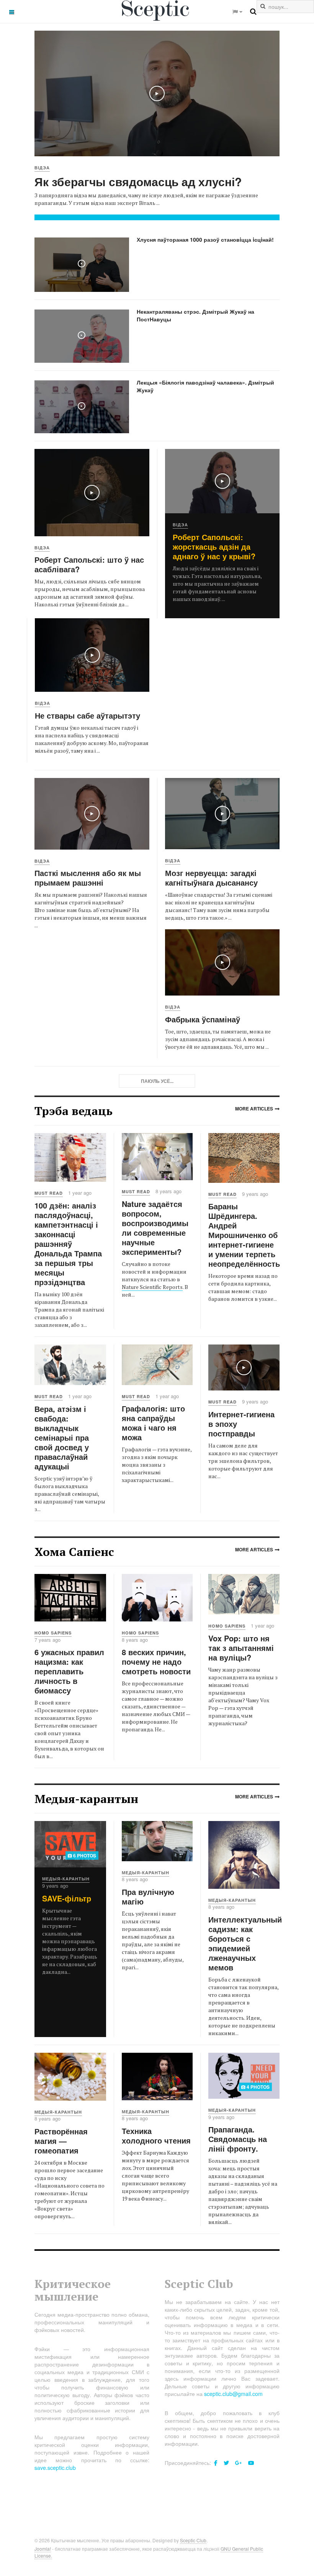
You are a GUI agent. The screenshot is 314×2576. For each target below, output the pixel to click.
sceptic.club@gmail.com (233, 2394)
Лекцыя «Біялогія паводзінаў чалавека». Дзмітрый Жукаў (205, 386)
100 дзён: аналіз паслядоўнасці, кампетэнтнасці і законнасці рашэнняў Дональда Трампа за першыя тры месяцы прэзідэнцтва (68, 1244)
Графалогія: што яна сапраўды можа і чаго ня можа (153, 1423)
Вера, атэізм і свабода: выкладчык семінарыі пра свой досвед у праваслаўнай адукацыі (62, 1437)
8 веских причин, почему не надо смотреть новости (156, 1661)
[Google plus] (239, 2463)
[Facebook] (216, 2463)
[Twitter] (226, 2463)
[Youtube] (251, 2463)
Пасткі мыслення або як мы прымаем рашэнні (88, 878)
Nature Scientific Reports (152, 1287)
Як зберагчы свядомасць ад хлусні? (138, 181)
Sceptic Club (193, 2540)
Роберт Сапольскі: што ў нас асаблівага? (89, 564)
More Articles (254, 1109)
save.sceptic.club (55, 2468)
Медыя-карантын (66, 1879)
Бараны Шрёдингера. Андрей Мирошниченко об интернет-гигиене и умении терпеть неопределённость (244, 1235)
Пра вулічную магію (148, 1896)
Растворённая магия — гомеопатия (61, 2141)
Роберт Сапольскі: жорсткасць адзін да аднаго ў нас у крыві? (214, 546)
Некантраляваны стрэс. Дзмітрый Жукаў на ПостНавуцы (195, 315)
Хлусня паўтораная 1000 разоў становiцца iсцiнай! (205, 239)
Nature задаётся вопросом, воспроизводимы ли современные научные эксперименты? (155, 1228)
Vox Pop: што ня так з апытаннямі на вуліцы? (241, 1648)
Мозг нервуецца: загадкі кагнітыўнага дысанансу (211, 878)
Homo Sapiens (53, 1633)
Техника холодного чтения (156, 2135)
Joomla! (43, 2549)
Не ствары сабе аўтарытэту (87, 715)
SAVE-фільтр (67, 1898)
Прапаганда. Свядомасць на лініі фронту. (238, 2139)
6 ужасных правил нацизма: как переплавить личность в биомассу (69, 1671)
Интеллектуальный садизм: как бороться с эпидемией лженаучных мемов (245, 1943)
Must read (49, 1193)
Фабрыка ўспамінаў (203, 1019)
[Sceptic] (157, 11)
